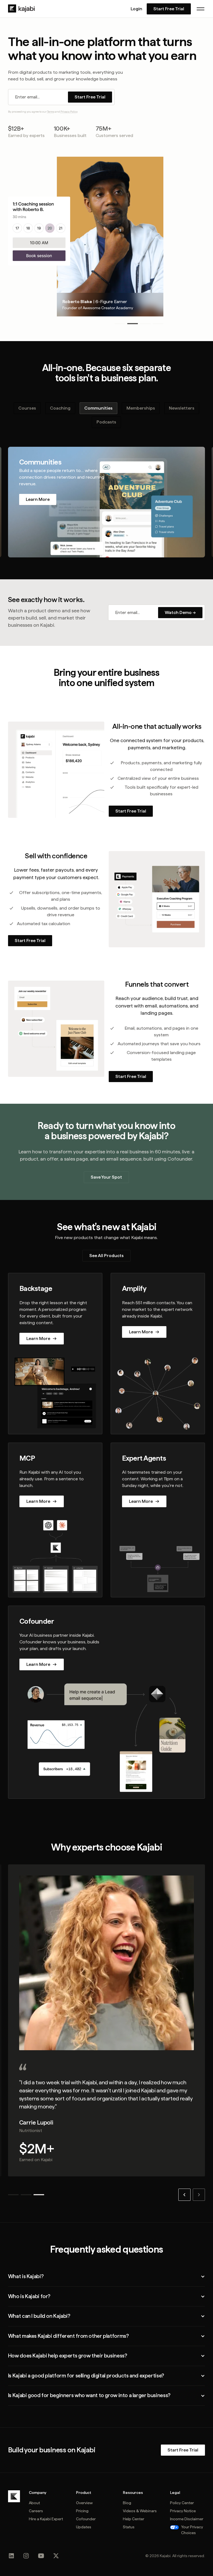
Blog (127, 2503)
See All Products (106, 1256)
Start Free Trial (169, 9)
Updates (84, 2527)
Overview (84, 2503)
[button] (201, 9)
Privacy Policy (69, 111)
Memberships (141, 408)
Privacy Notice (183, 2511)
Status (129, 2527)
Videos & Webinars (140, 2511)
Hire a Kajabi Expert (46, 2519)
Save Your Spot (106, 1177)
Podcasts (106, 422)
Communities (98, 408)
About (34, 2503)
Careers (36, 2511)
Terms (51, 111)
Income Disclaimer (187, 2519)
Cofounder (86, 2519)
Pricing (82, 2511)
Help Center (134, 2519)
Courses (27, 408)
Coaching (60, 408)
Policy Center (182, 2503)
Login (136, 9)
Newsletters (182, 408)
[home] (21, 9)
